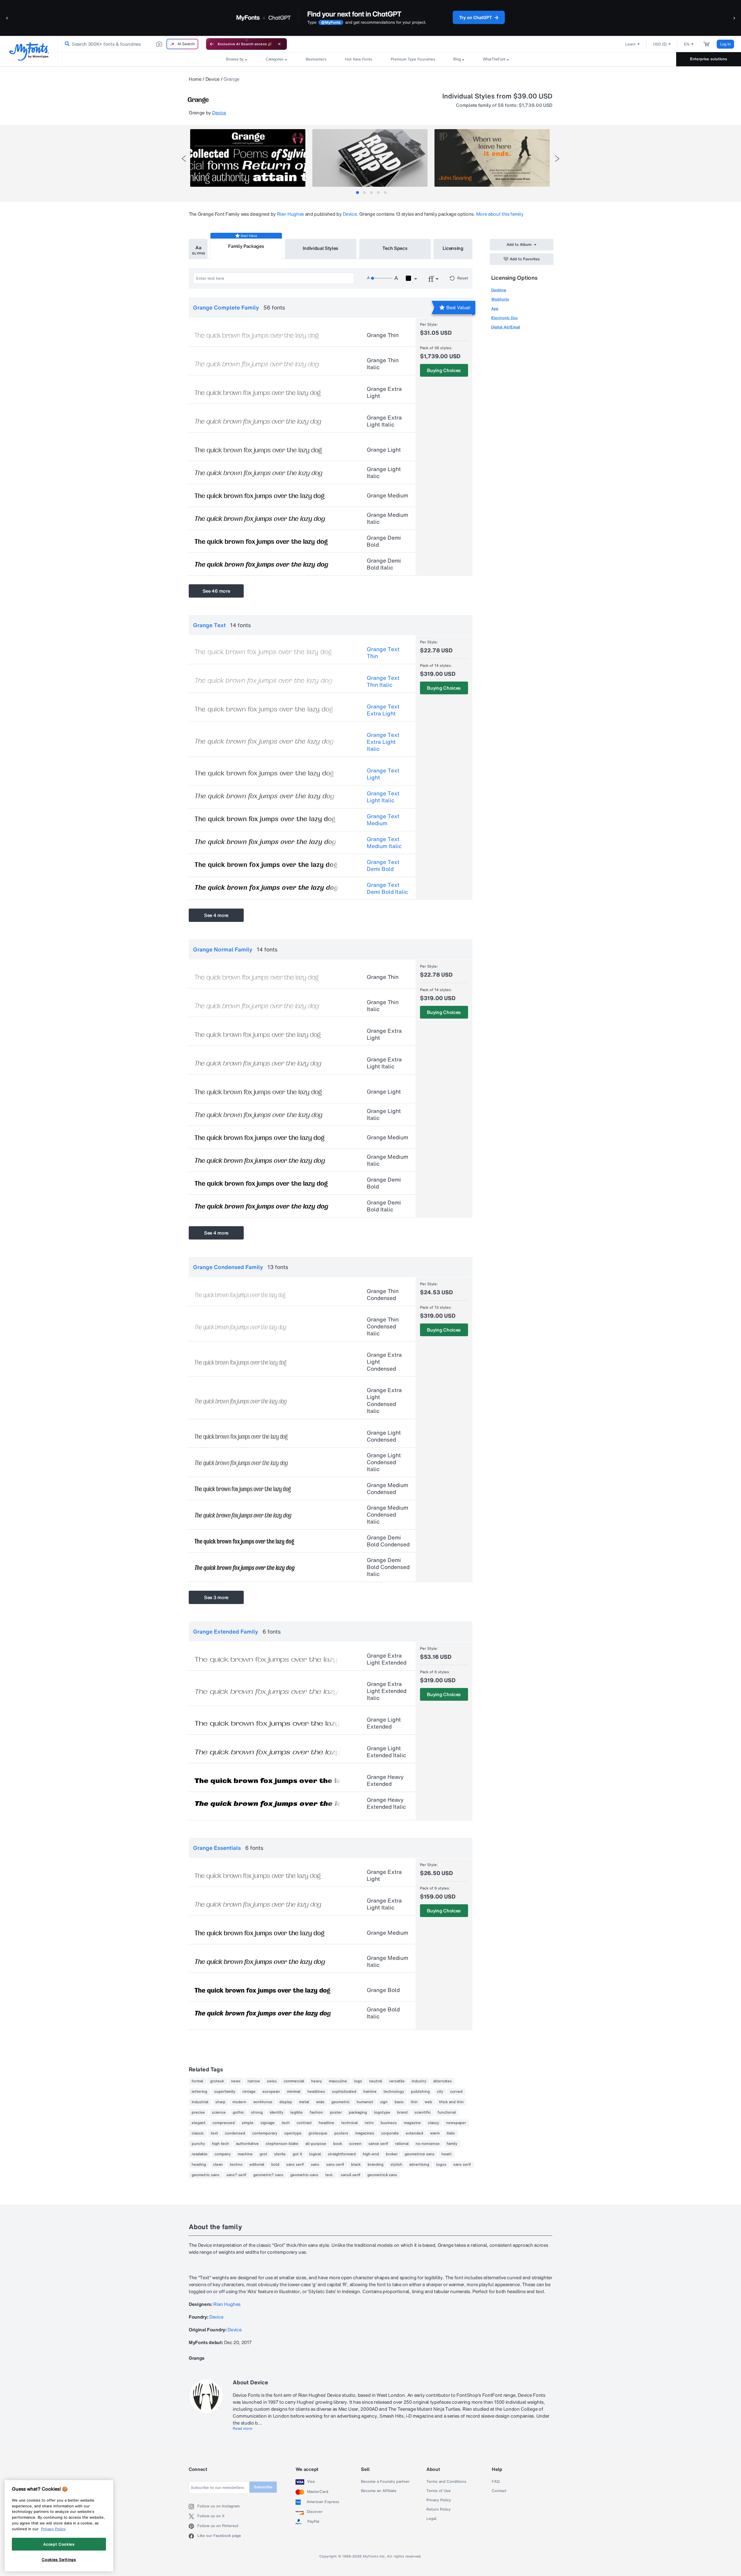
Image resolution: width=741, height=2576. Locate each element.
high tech (220, 2144)
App (495, 309)
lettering (199, 2092)
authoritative (247, 2144)
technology (394, 2092)
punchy (198, 2144)
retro (369, 2123)
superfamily (225, 2092)
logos (441, 2165)
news (236, 2081)
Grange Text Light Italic (383, 797)
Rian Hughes (290, 214)
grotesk (217, 2081)
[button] (7, 18)
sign (384, 2102)
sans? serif (236, 2175)
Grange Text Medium (383, 820)
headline (327, 2123)
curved (456, 2092)
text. (330, 2175)
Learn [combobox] (630, 44)
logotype (382, 2112)
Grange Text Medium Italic (384, 843)
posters (341, 2133)
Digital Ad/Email (506, 327)
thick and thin (451, 2102)
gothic (238, 2112)
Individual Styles (321, 248)
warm (435, 2133)
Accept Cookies (59, 2544)
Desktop (499, 290)
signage (268, 2123)
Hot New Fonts (359, 59)
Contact (499, 2491)
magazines (365, 2133)
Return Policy (439, 2509)
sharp (220, 2102)
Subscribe (263, 2487)
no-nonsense (428, 2144)
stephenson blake (282, 2144)
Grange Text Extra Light (383, 710)
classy (433, 2123)
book (338, 2144)
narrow (254, 2081)
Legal (431, 2519)
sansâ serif (351, 2175)
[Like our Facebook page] (193, 2536)
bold (275, 2165)
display (286, 2102)
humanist (365, 2102)
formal (197, 2081)
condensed (235, 2133)
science (219, 2112)
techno (236, 2165)
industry (419, 2081)
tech (286, 2123)
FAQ (496, 2482)
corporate (390, 2133)
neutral (376, 2081)
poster (336, 2112)
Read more (243, 2429)
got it (297, 2154)
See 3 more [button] (216, 1597)
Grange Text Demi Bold (383, 865)
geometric (341, 2102)
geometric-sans (304, 2175)
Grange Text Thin (383, 653)
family (452, 2144)
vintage (249, 2092)
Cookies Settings (59, 2559)
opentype (293, 2133)
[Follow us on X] (193, 2516)
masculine (338, 2081)
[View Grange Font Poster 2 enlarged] (370, 158)
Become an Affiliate (379, 2491)
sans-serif (335, 2165)
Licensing (453, 248)
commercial (294, 2081)
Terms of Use (439, 2491)
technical (350, 2123)
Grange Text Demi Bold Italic (387, 888)
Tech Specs (395, 248)
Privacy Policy (439, 2500)
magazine (412, 2123)
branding (376, 2165)
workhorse (263, 2102)
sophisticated (344, 2092)
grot (263, 2154)
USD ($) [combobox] (660, 44)
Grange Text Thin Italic (383, 681)
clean (218, 2165)
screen (355, 2144)
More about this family (500, 214)
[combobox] (130, 44)
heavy (317, 2081)
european (271, 2092)
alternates (443, 2081)
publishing (420, 2092)
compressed (224, 2123)
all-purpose (316, 2144)
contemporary (265, 2133)
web (428, 2102)
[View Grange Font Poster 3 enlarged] (492, 158)
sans (315, 2165)
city (440, 2092)
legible (297, 2112)
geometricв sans (420, 2154)
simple (248, 2123)
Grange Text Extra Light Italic (383, 742)
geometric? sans (268, 2175)
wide (320, 2102)
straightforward (342, 2154)
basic (399, 2102)
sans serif (295, 2165)
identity (277, 2112)
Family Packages (246, 246)
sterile (280, 2154)
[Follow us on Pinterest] (193, 2526)
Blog (457, 59)
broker (392, 2154)
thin (414, 2102)
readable (200, 2154)
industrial (200, 2102)
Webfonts (500, 299)
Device (212, 79)
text (214, 2133)
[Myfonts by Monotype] (29, 51)
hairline (370, 2092)
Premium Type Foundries (413, 59)
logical (315, 2154)
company (223, 2154)
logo (358, 2081)
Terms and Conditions (446, 2482)
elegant (199, 2123)
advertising (419, 2165)
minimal (294, 2092)
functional (447, 2112)
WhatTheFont (494, 59)
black (356, 2165)
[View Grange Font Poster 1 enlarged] (248, 158)
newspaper (456, 2123)
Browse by (235, 59)
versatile (397, 2081)
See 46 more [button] (216, 591)
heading (199, 2165)
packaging (358, 2112)
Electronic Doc (505, 318)
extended (414, 2133)
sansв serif (378, 2144)
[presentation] (184, 159)
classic (198, 2133)
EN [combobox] (687, 44)
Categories (275, 59)
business (389, 2123)
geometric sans (206, 2175)
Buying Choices (444, 370)
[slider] (381, 278)
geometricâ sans (382, 2175)
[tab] (357, 193)
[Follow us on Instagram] (193, 2507)
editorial (257, 2165)
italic (451, 2133)
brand (402, 2112)
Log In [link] (725, 44)
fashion (316, 2112)
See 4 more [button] (216, 915)
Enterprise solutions (709, 59)
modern (239, 2102)
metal (304, 2102)
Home (195, 79)
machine (245, 2154)
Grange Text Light (383, 774)
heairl (446, 2154)
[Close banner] (279, 44)
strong (257, 2112)
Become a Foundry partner (385, 2482)
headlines (316, 2092)
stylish (396, 2165)
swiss (272, 2081)
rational (402, 2144)
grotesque (318, 2133)
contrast (304, 2123)
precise (198, 2112)
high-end (371, 2154)
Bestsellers (316, 59)
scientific (423, 2112)
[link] (66, 44)
